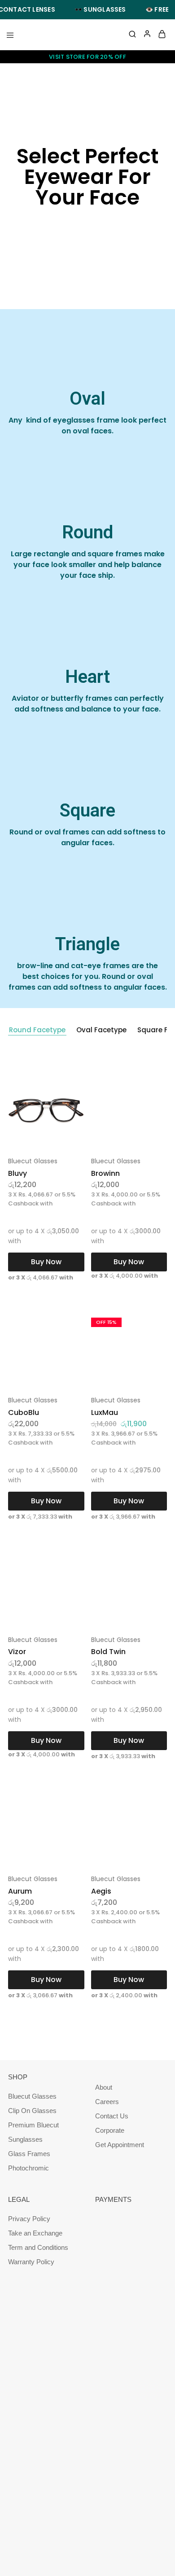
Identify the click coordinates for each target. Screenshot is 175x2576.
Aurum (20, 1891)
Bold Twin (108, 1652)
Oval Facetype (101, 1030)
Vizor (17, 1652)
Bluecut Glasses (33, 1161)
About (104, 2087)
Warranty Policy (31, 2262)
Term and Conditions (38, 2247)
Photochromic (28, 2168)
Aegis (101, 1891)
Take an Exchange (35, 2233)
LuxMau (105, 1412)
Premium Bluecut (33, 2125)
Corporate (110, 2130)
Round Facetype (37, 1030)
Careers (107, 2102)
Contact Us (112, 2116)
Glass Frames (29, 2154)
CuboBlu (24, 1412)
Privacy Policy (29, 2219)
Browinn (105, 1173)
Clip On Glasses (32, 2111)
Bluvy (17, 1173)
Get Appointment (120, 2145)
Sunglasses (25, 2139)
